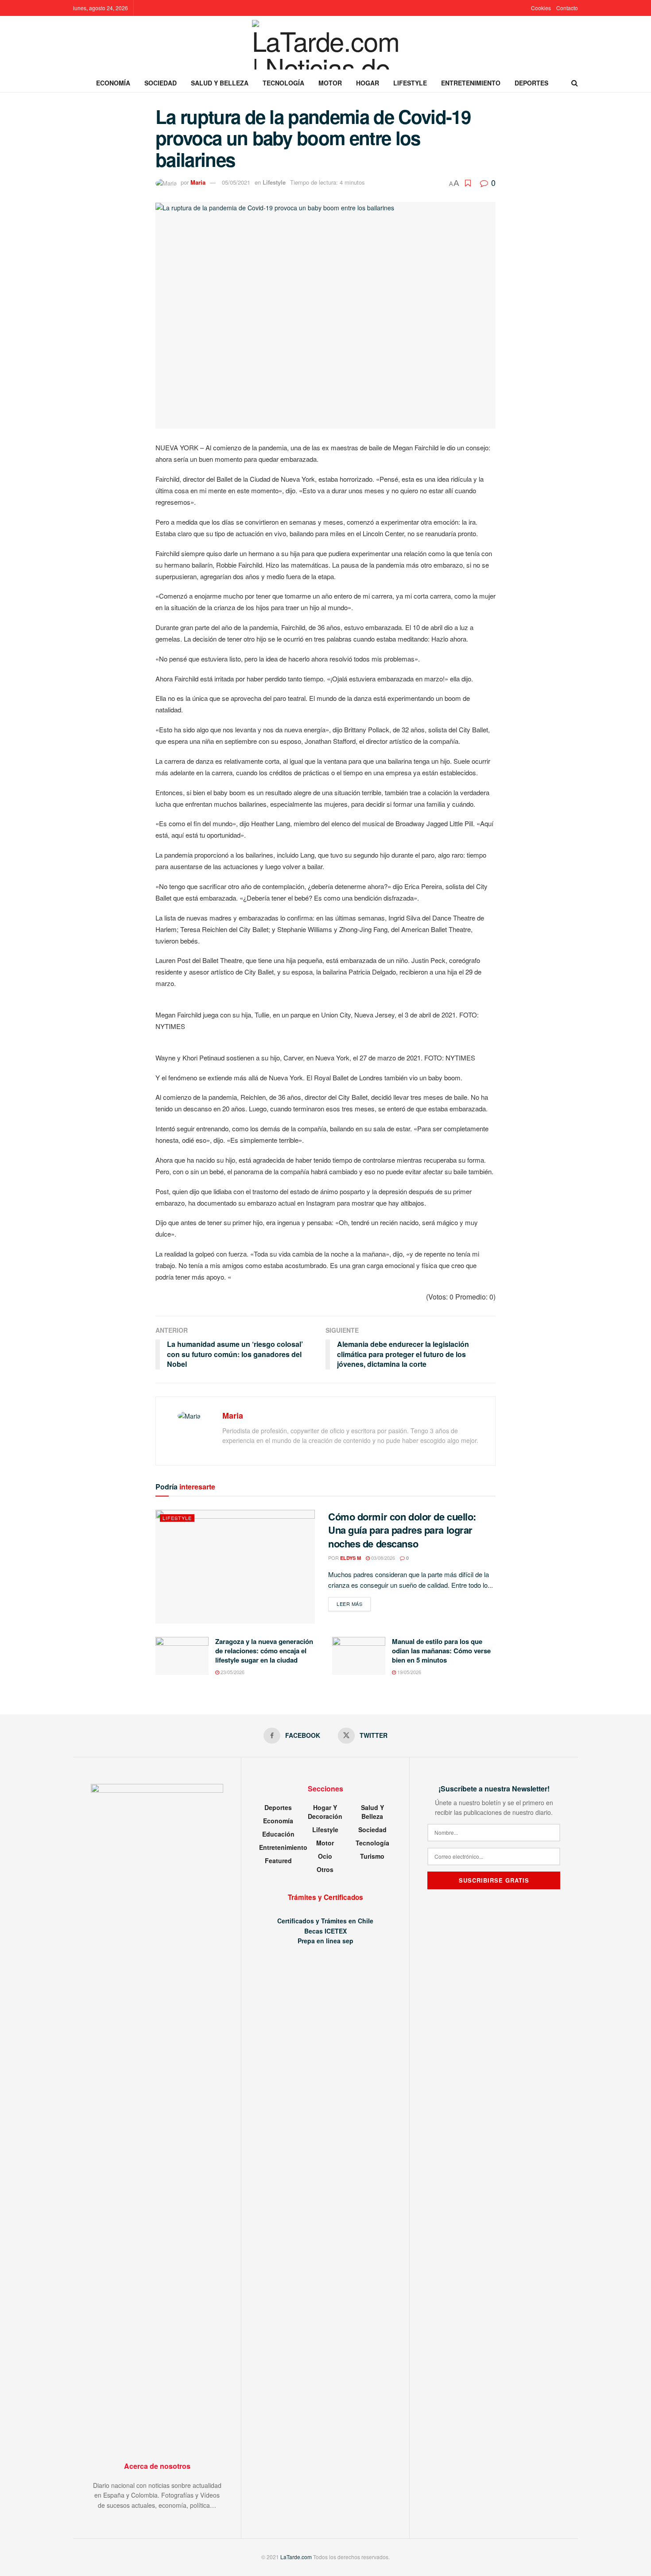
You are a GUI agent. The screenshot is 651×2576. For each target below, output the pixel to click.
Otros (325, 1869)
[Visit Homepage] (326, 45)
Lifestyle (410, 83)
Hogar (368, 83)
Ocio (325, 1856)
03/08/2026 (382, 1558)
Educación (278, 1834)
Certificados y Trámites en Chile (325, 1921)
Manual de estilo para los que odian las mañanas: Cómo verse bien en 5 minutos (441, 1651)
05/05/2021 (236, 182)
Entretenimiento (471, 83)
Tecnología (283, 83)
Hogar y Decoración (325, 1812)
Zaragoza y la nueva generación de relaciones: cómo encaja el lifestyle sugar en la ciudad (264, 1651)
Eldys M (351, 1558)
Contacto (567, 8)
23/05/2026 (232, 1672)
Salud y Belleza (220, 83)
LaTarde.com (296, 2557)
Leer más (354, 1603)
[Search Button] (575, 83)
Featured (278, 1860)
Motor (330, 83)
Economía (113, 83)
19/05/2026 (409, 1672)
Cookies (541, 8)
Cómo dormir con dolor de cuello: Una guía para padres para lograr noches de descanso (402, 1530)
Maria (198, 182)
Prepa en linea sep (325, 1941)
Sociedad (161, 83)
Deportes (531, 83)
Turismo (372, 1856)
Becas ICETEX (325, 1931)
